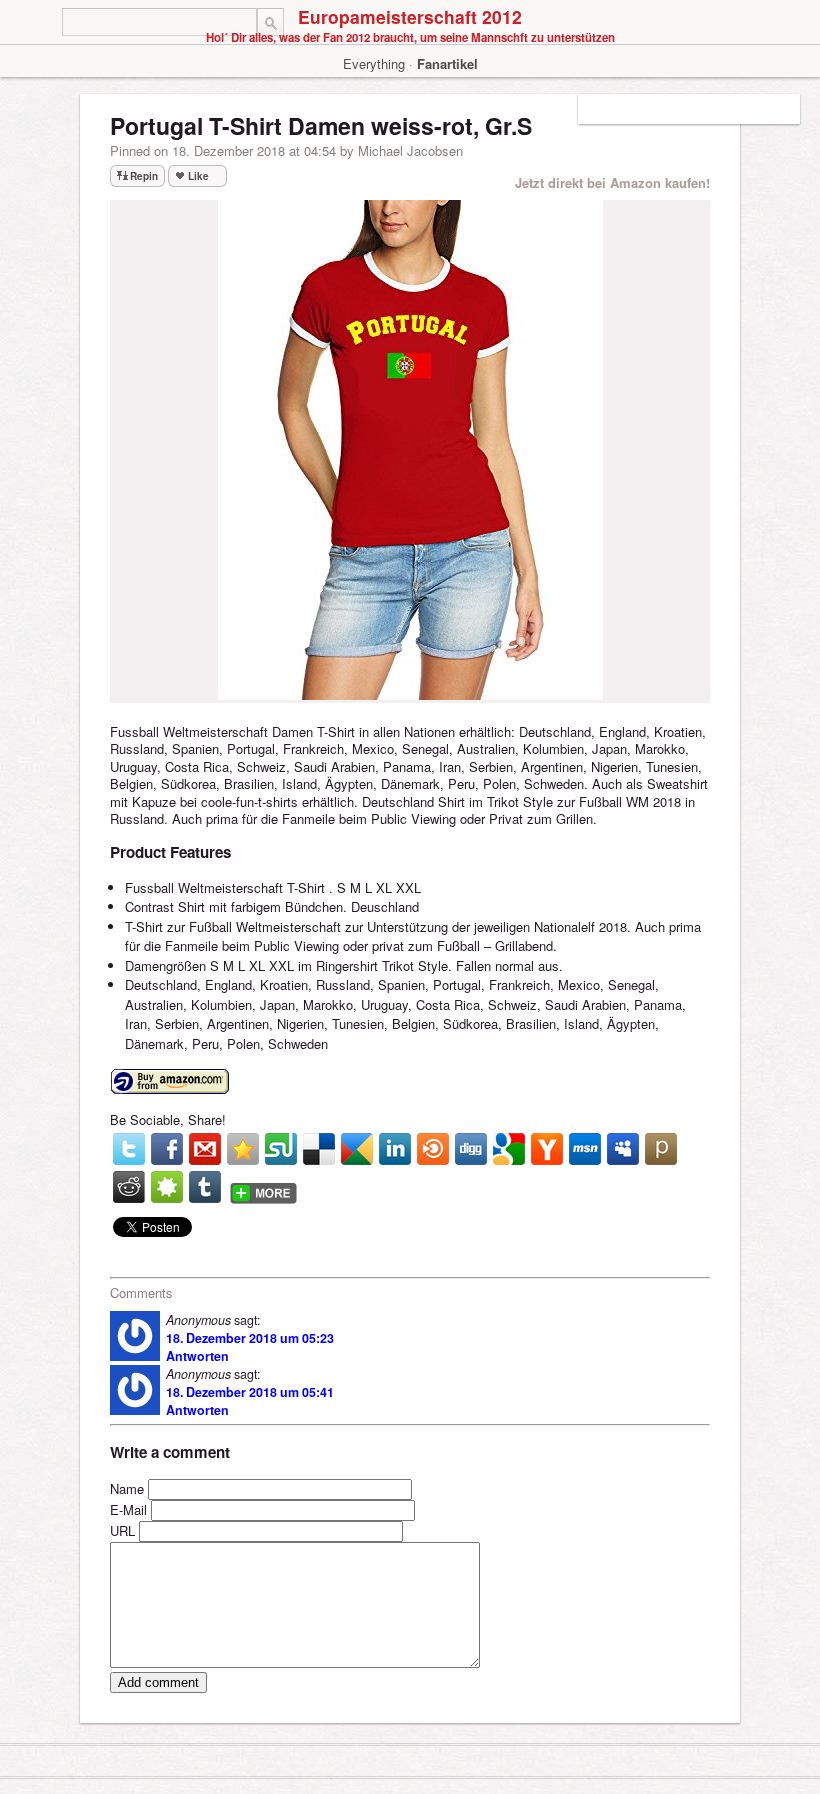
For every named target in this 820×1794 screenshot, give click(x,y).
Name (127, 1488)
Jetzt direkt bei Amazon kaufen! (612, 182)
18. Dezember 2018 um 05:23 (250, 1338)
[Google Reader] (357, 1149)
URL (122, 1530)
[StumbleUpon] (281, 1149)
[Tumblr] (205, 1187)
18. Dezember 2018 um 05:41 (250, 1392)
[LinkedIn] (395, 1149)
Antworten (197, 1356)
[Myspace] (623, 1149)
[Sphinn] (167, 1187)
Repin (144, 176)
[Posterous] (661, 1149)
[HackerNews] (547, 1149)
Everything (374, 63)
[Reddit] (129, 1187)
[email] (205, 1149)
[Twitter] (129, 1149)
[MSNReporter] (585, 1149)
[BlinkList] (433, 1149)
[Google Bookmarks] (509, 1149)
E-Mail (128, 1509)
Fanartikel (447, 63)
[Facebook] (167, 1149)
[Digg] (471, 1149)
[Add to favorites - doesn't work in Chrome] (243, 1149)
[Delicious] (319, 1149)
